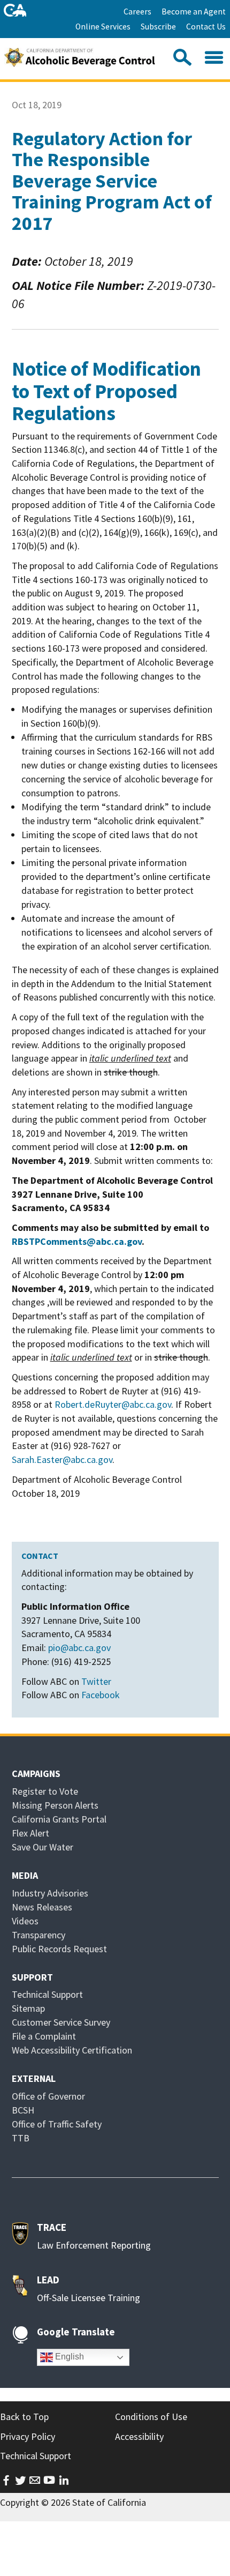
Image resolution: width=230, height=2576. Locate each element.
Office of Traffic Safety (57, 2124)
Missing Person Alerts (55, 1805)
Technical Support (47, 1994)
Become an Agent (194, 12)
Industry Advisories (50, 1893)
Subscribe (158, 27)
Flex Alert (30, 1833)
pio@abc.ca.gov (79, 1648)
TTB (21, 2138)
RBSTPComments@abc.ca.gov (77, 1241)
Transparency (39, 1935)
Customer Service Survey (61, 2022)
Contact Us (206, 27)
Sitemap (28, 2008)
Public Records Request (59, 1949)
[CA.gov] (15, 10)
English (68, 2357)
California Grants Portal (59, 1819)
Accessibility (139, 2436)
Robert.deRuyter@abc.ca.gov (113, 1404)
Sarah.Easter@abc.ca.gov (62, 1459)
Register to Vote (45, 1791)
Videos (25, 1921)
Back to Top (24, 2417)
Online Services (103, 27)
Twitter (96, 1681)
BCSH (23, 2110)
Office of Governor (48, 2096)
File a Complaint (44, 2036)
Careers (137, 12)
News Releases (42, 1907)
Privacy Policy (28, 2436)
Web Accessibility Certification (72, 2050)
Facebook (101, 1695)
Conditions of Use (151, 2417)
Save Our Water (43, 1847)
